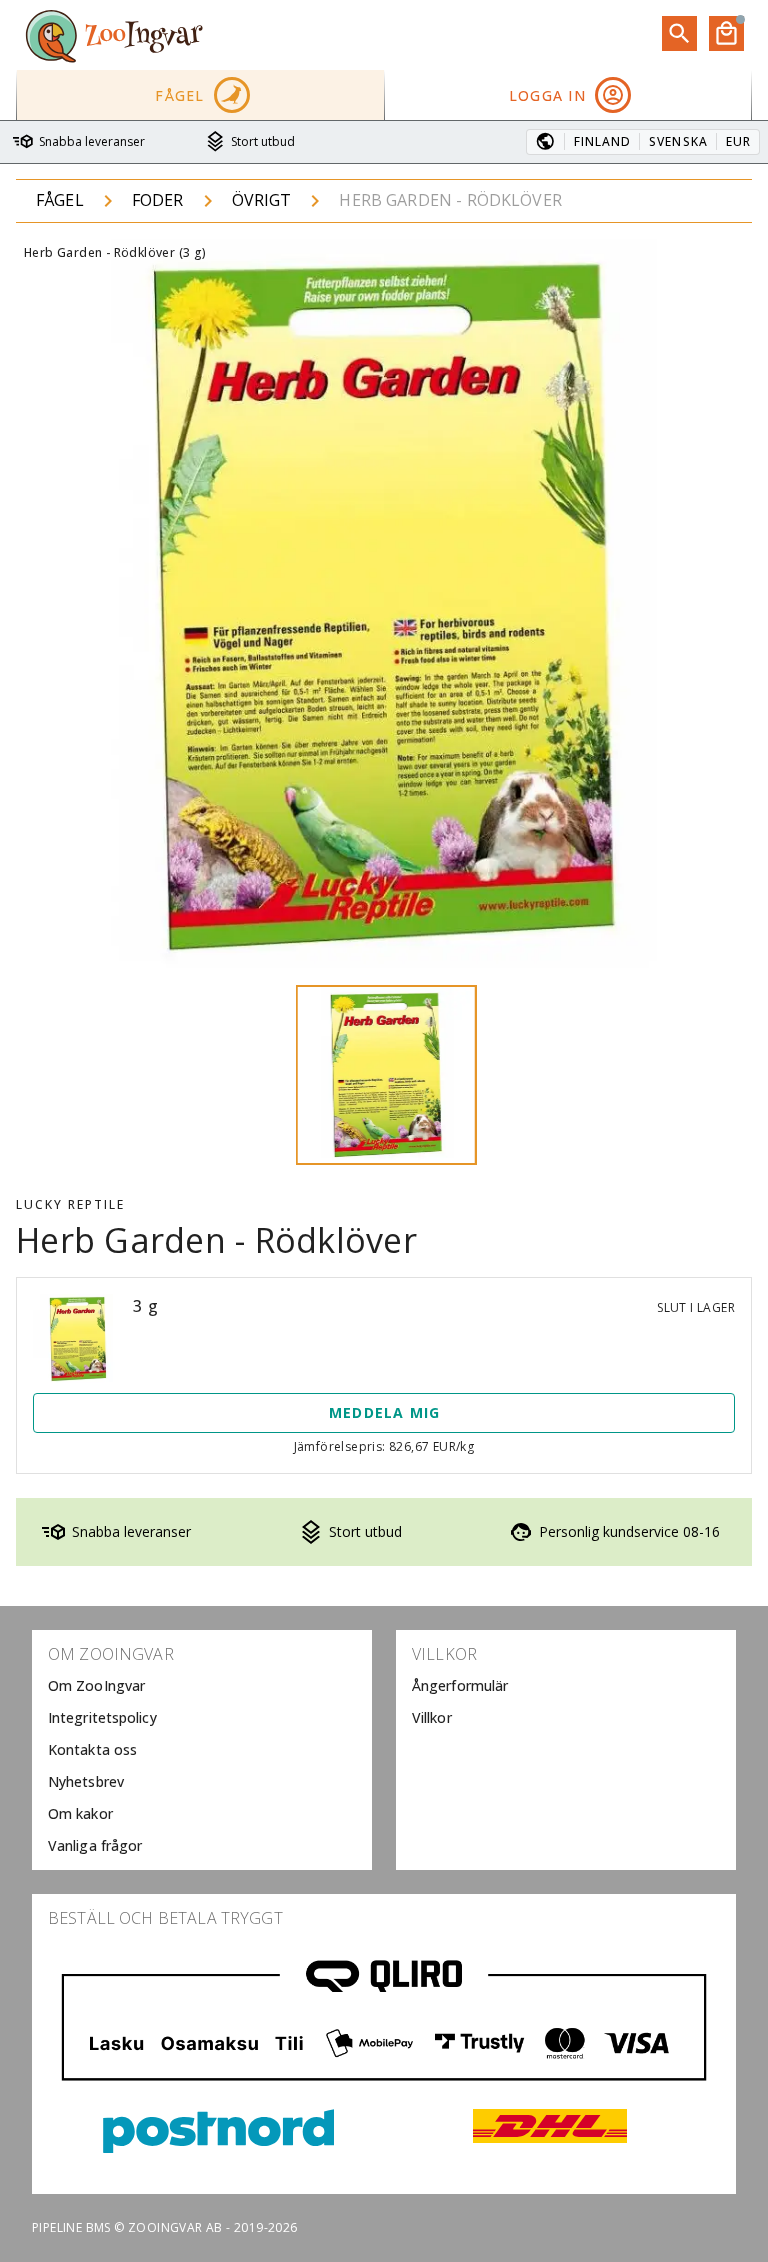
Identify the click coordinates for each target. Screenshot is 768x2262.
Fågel (60, 200)
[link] (202, 1686)
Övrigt (262, 200)
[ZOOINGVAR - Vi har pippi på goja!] (114, 35)
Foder (158, 200)
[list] (202, 1750)
